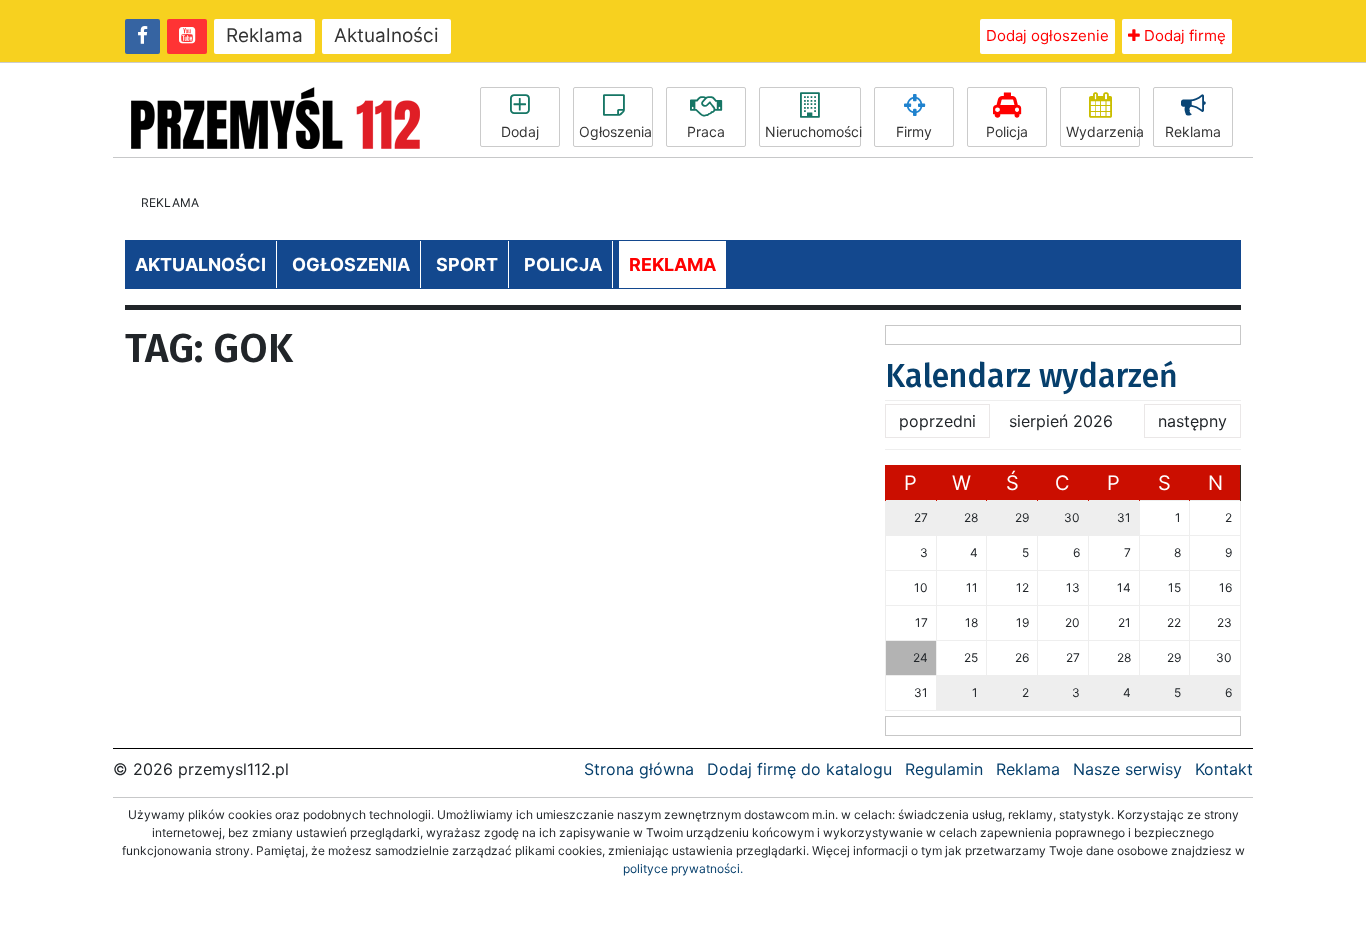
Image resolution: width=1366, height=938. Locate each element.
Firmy (914, 131)
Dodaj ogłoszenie (1047, 35)
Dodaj (520, 131)
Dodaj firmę (1183, 35)
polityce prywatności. (683, 868)
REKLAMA (672, 264)
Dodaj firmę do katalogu (799, 769)
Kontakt (1224, 769)
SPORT (467, 264)
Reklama (264, 35)
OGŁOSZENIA (351, 264)
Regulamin (944, 769)
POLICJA (563, 264)
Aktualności (386, 35)
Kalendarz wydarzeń (1031, 376)
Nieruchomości (813, 131)
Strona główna (639, 769)
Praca (706, 131)
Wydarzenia (1103, 131)
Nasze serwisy (1127, 769)
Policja (1007, 131)
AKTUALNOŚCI (200, 264)
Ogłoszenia (615, 131)
